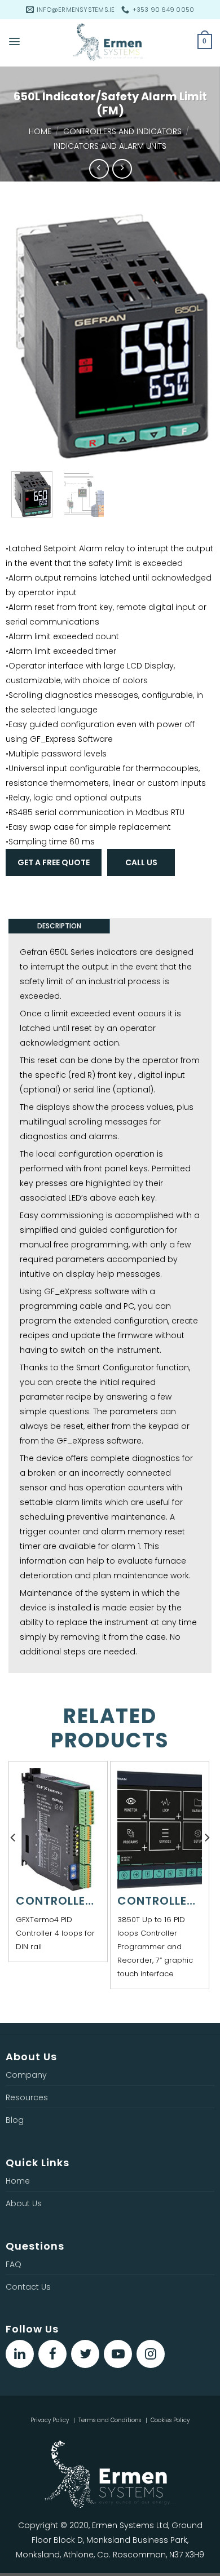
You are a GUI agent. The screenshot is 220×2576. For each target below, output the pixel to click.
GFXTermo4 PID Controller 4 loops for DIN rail (55, 1933)
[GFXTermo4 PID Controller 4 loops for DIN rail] (58, 1830)
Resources (27, 2097)
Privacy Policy (50, 2420)
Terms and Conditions (110, 2420)
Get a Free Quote (54, 862)
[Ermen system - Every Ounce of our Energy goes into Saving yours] (110, 43)
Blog (15, 2120)
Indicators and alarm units (110, 146)
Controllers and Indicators (122, 131)
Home (40, 131)
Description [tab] (59, 926)
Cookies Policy (170, 2420)
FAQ (14, 2264)
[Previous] (24, 334)
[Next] (196, 334)
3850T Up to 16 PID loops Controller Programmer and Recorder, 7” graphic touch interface (155, 1947)
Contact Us (28, 2287)
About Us (24, 2203)
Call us (141, 862)
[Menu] (14, 41)
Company (26, 2075)
